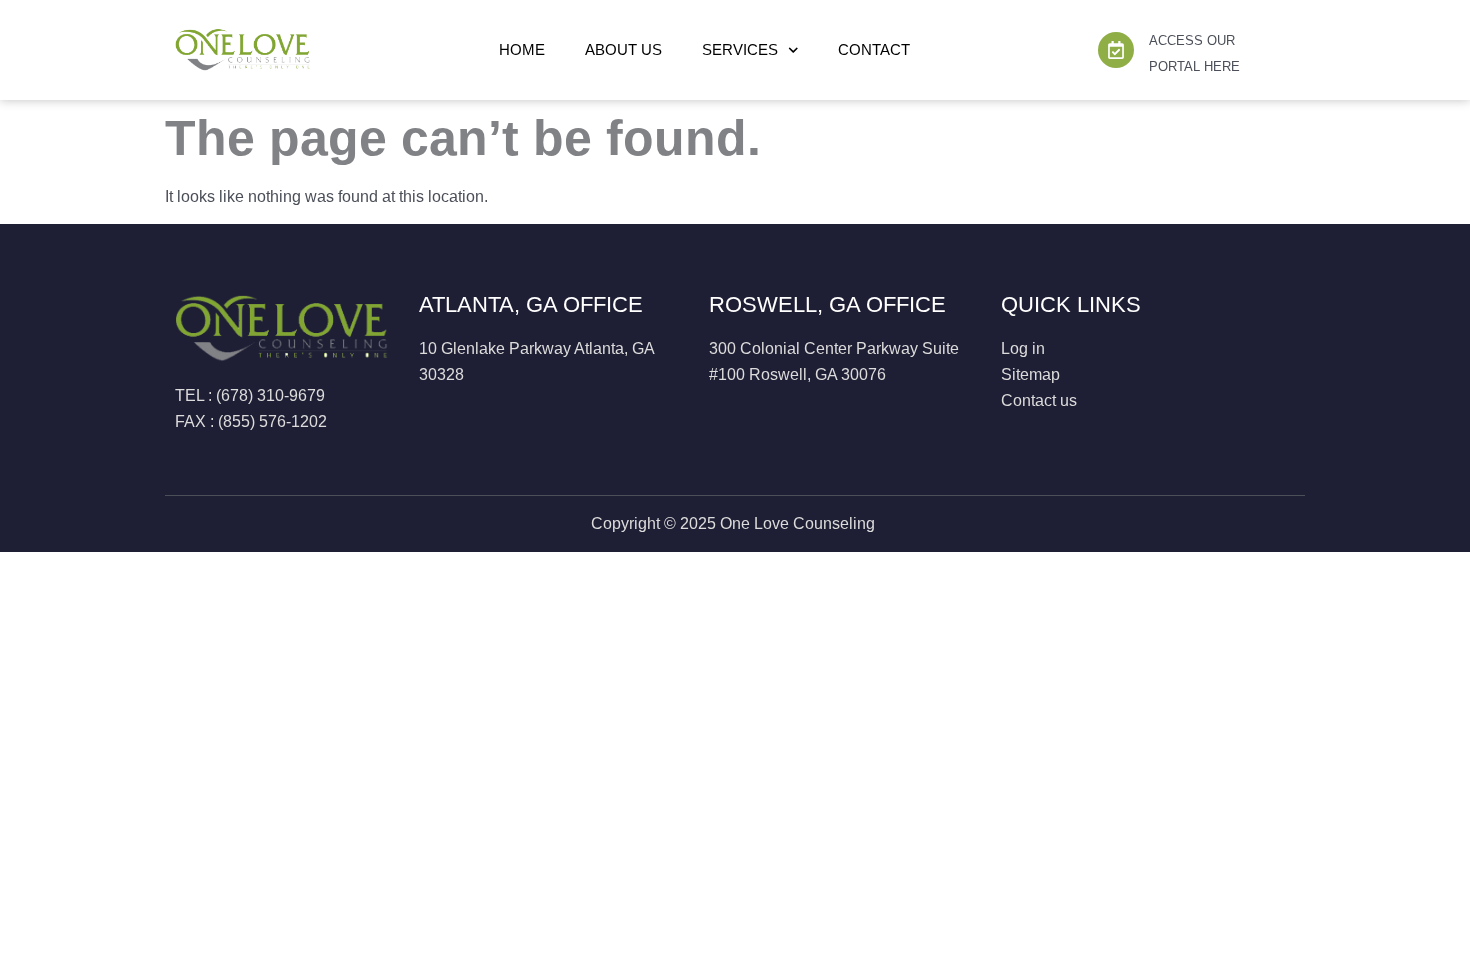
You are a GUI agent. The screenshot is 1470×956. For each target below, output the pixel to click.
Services (740, 49)
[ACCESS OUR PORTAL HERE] (1116, 50)
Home (522, 49)
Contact (874, 49)
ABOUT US (623, 49)
